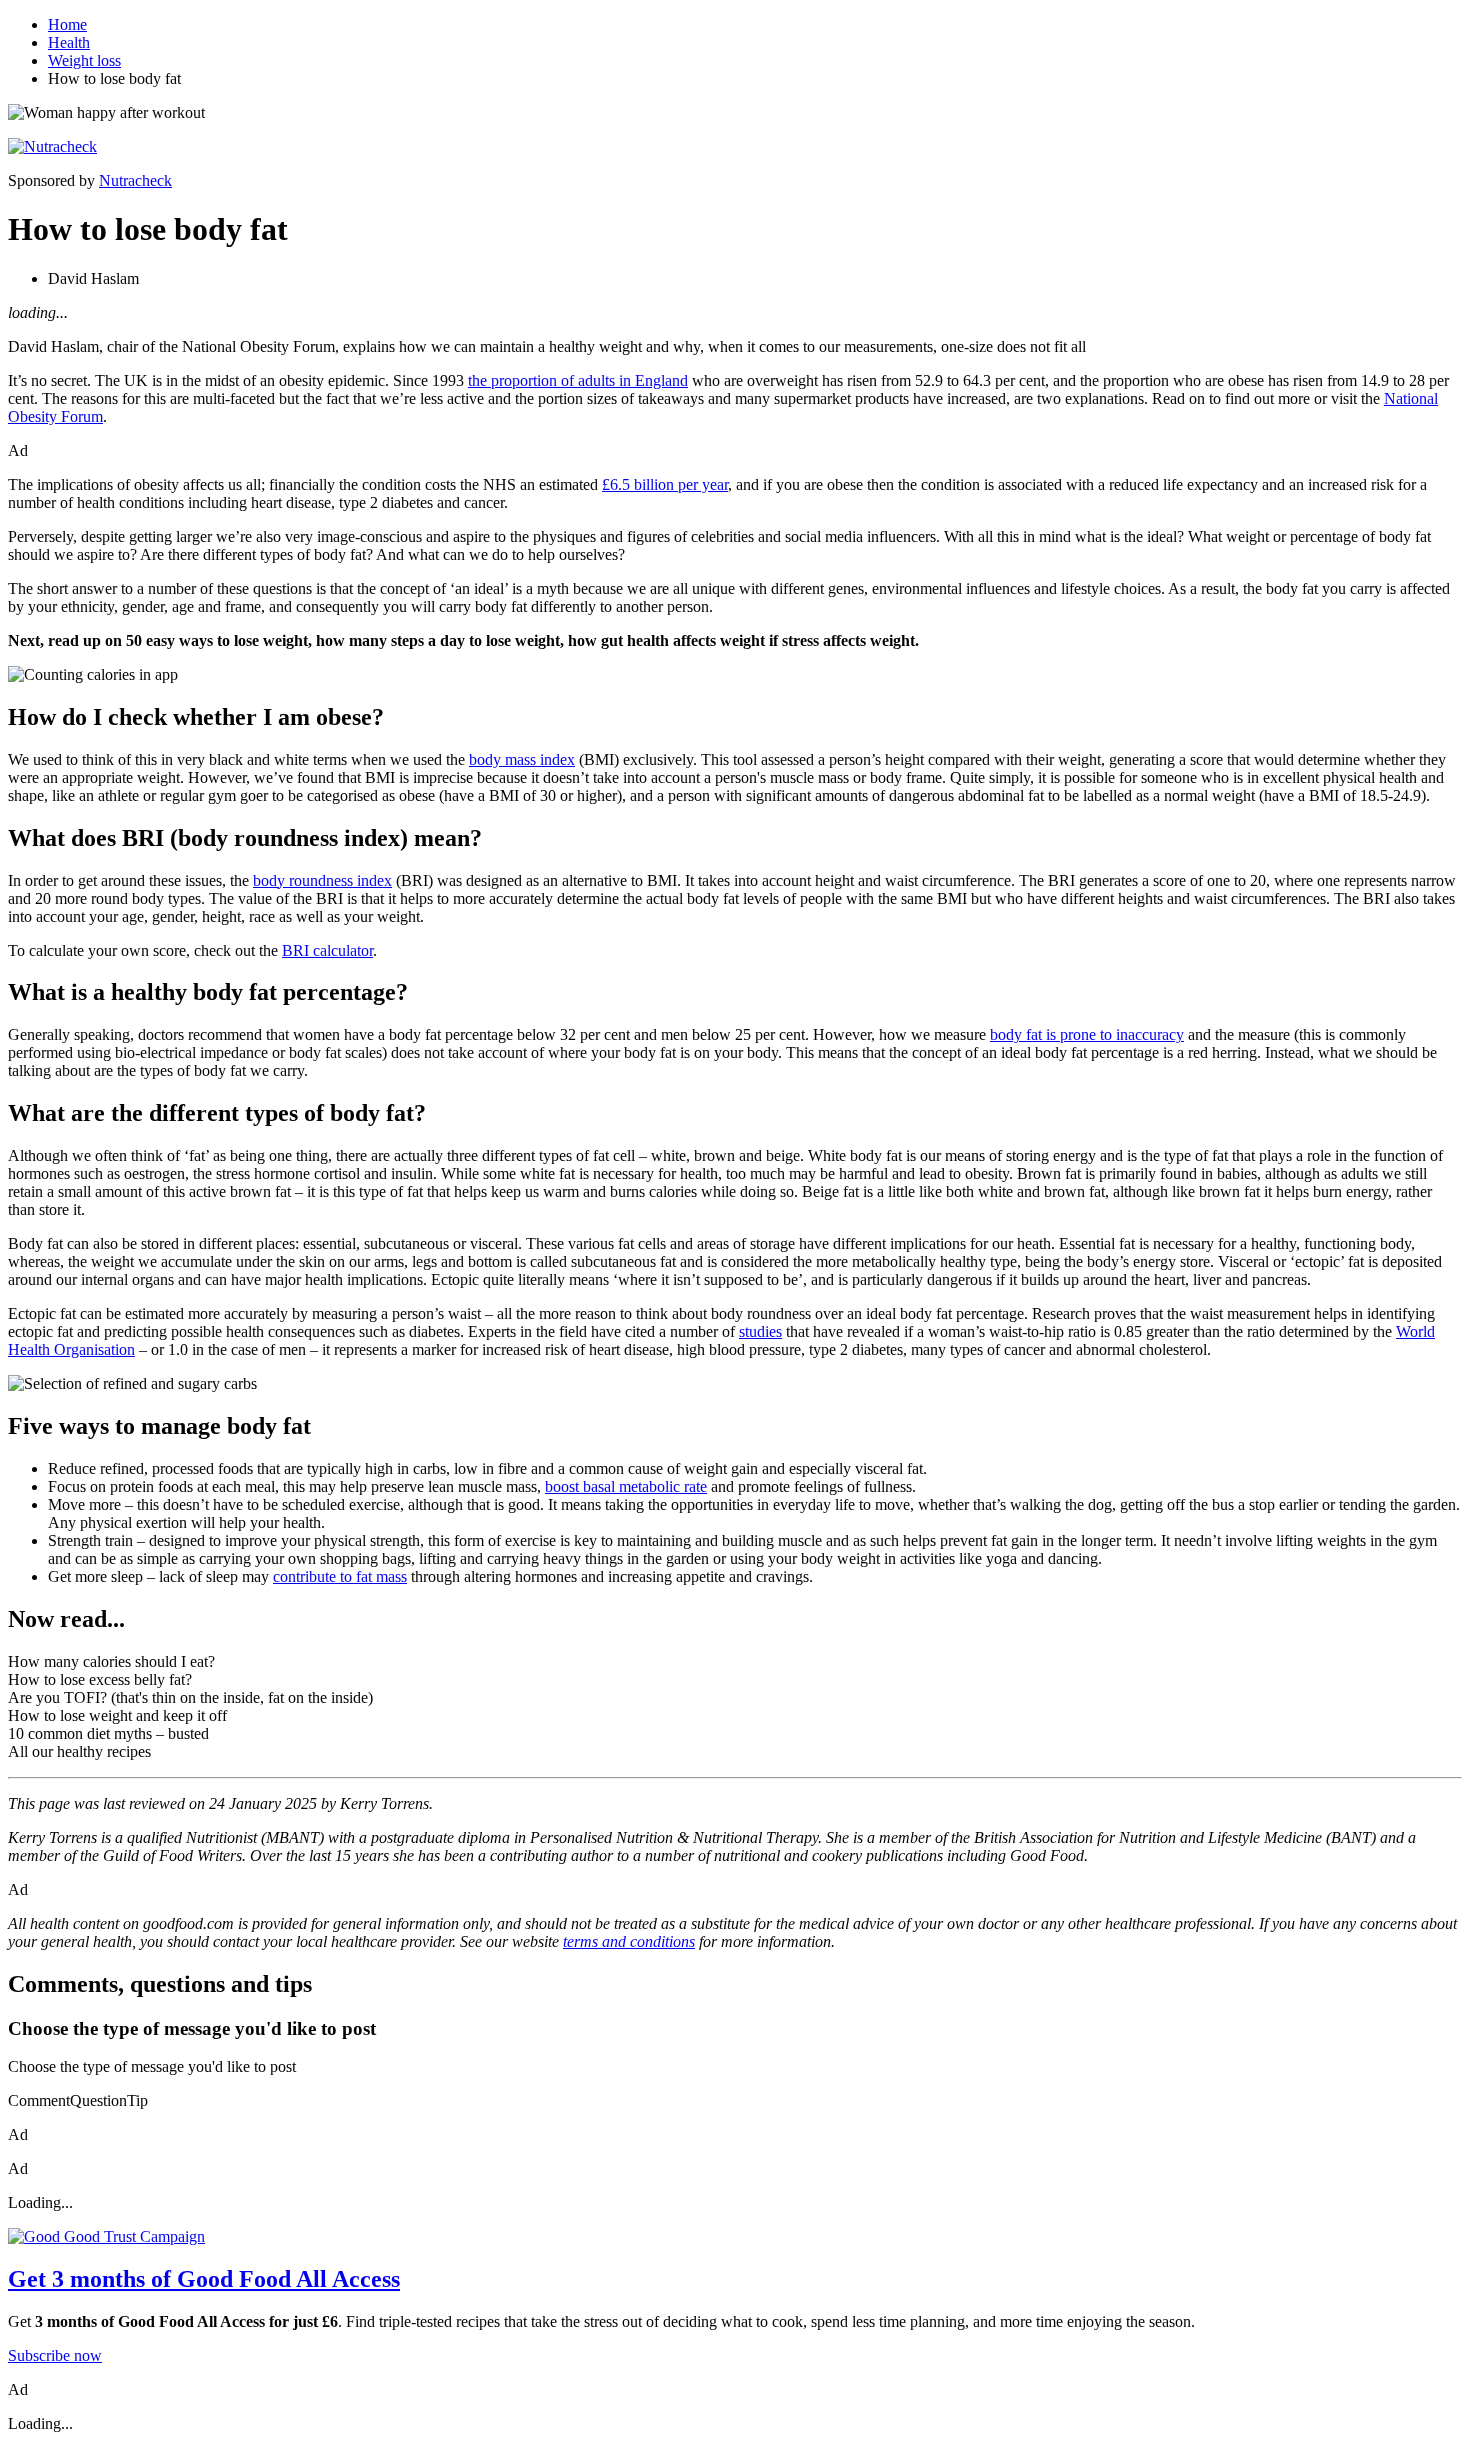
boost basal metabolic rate (626, 1486)
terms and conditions (629, 1941)
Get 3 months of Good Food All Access (204, 2279)
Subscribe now (55, 2355)
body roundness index (322, 880)
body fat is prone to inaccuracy (1087, 1034)
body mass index (522, 759)
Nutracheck (135, 180)
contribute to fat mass (340, 1576)
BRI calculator (327, 950)
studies (760, 1331)
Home (67, 24)
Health (69, 42)
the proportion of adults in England (578, 380)
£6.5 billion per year (665, 484)
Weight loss (84, 60)
